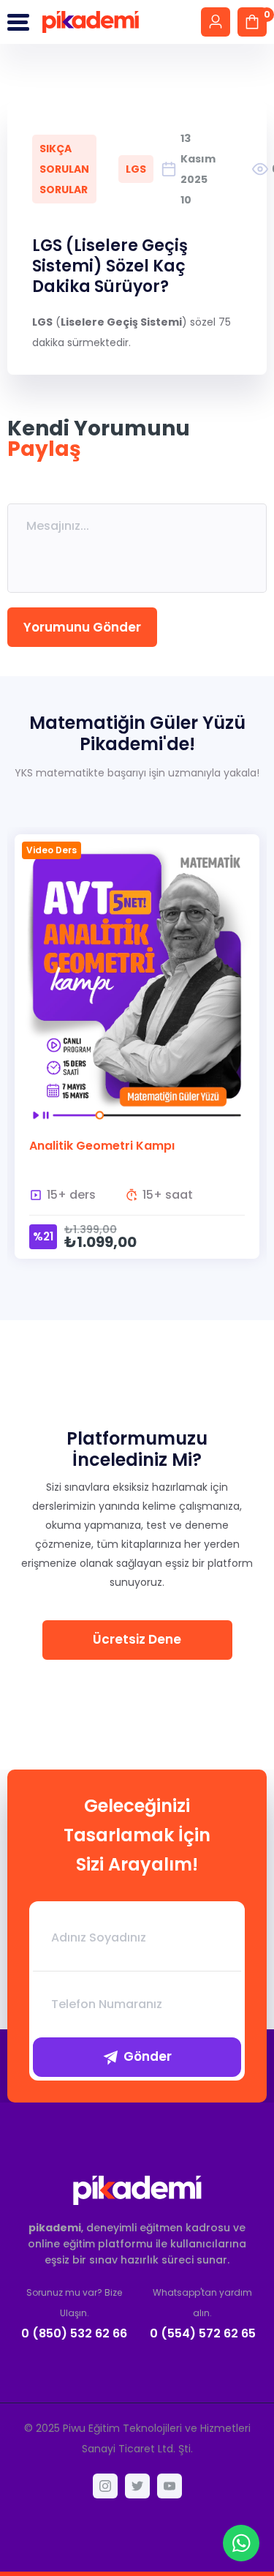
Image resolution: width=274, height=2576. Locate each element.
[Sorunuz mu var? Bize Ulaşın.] (75, 2313)
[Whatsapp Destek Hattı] (241, 2543)
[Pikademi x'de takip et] (137, 2486)
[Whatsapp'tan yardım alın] (203, 2313)
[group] (137, 1055)
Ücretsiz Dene (137, 1639)
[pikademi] (91, 22)
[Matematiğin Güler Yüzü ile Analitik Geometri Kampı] (137, 1046)
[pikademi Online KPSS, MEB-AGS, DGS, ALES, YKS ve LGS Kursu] (137, 2190)
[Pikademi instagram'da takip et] (105, 2486)
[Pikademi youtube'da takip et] (170, 2486)
